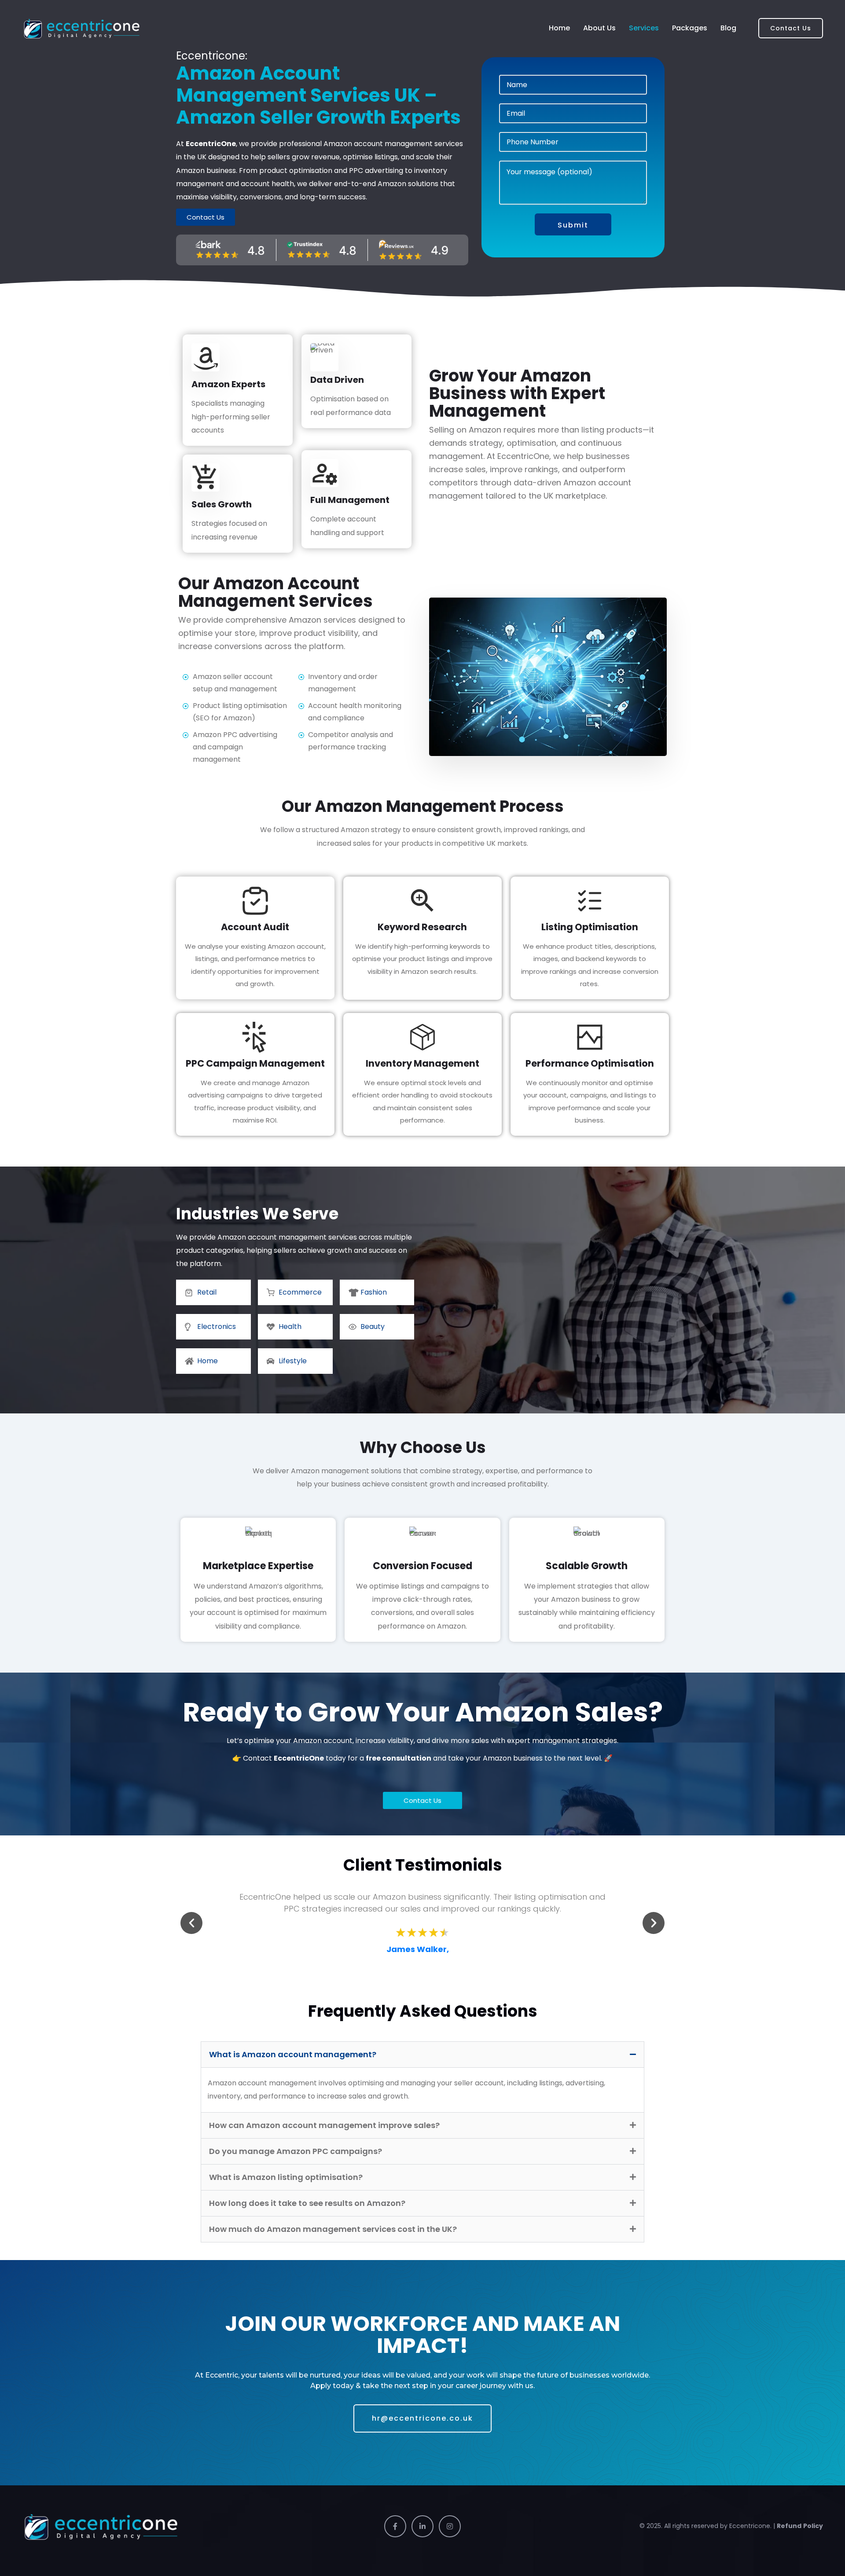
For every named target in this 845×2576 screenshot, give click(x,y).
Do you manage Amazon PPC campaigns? (296, 2151)
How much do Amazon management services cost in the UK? (333, 2229)
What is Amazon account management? (293, 2054)
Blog (728, 28)
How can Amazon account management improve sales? (324, 2125)
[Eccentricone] (82, 28)
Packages (690, 28)
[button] (191, 1923)
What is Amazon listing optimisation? (286, 2177)
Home (559, 28)
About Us (599, 28)
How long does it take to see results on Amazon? (307, 2203)
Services (644, 28)
